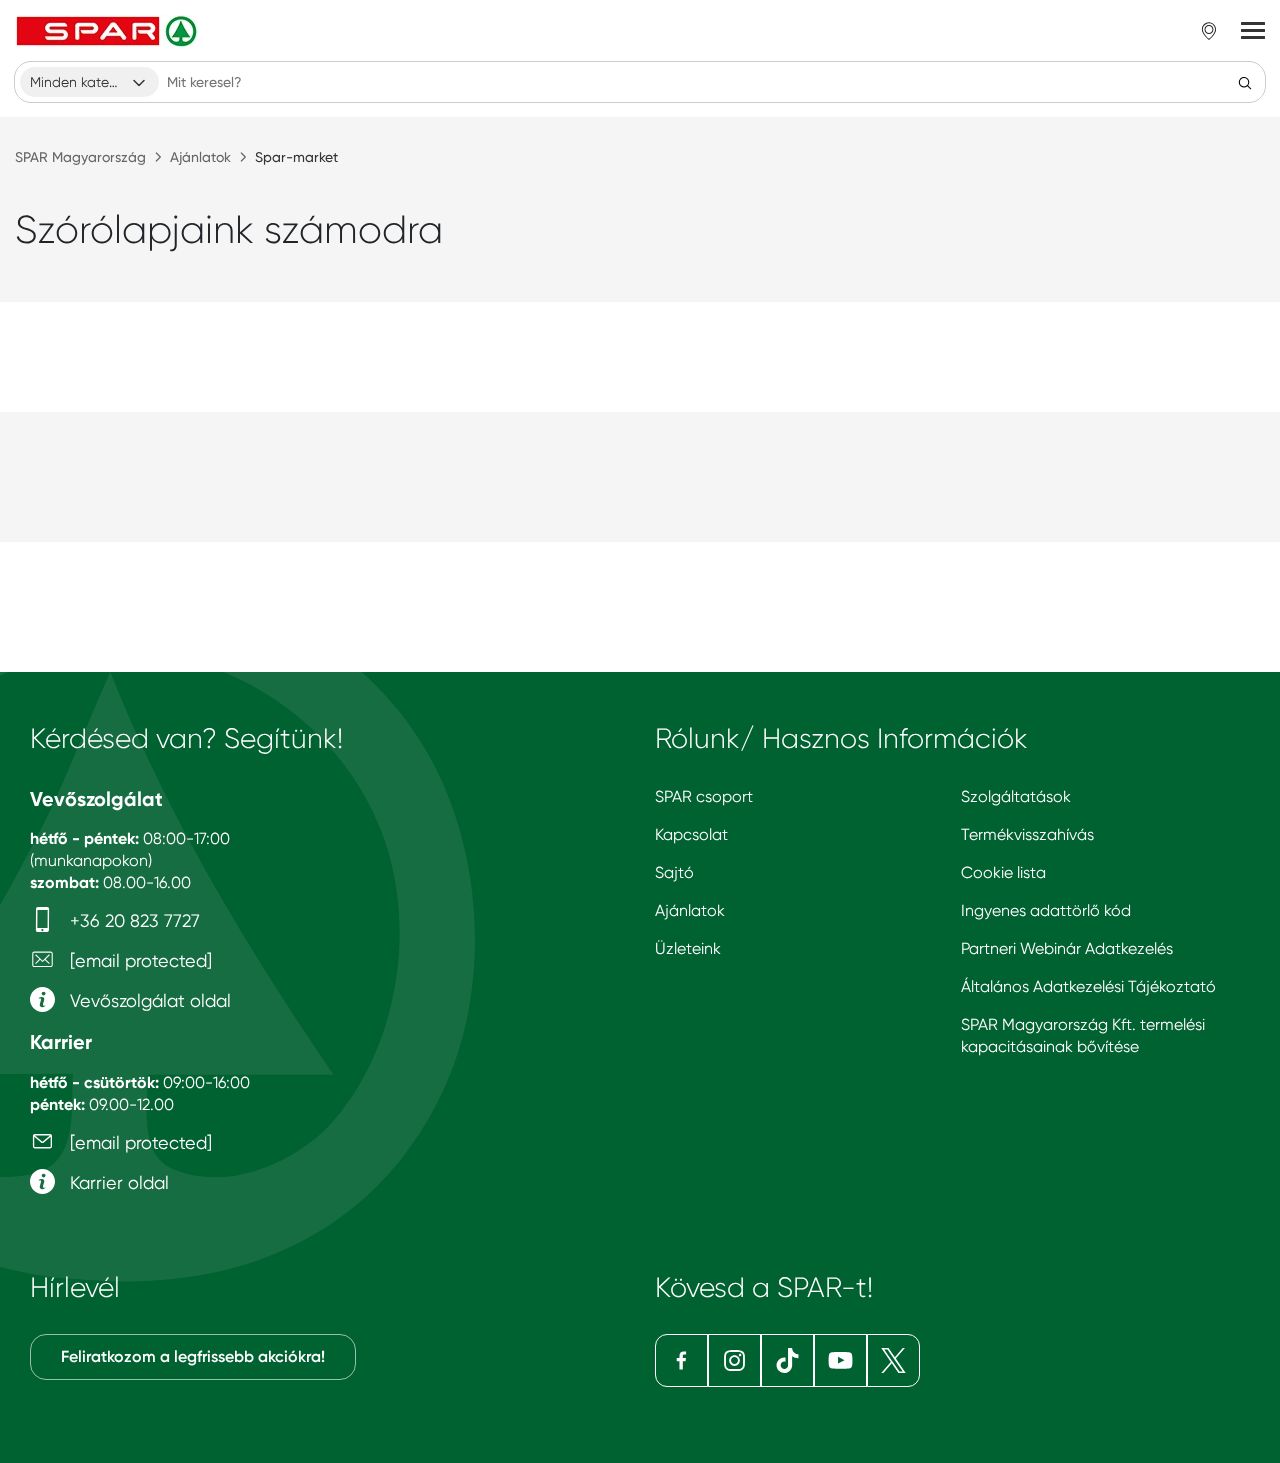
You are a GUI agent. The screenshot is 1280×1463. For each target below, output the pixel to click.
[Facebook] (681, 1360)
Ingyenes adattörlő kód (1046, 910)
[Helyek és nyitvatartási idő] (1209, 31)
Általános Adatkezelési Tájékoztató (1088, 986)
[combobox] (89, 82)
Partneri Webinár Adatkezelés (1067, 948)
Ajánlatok (200, 157)
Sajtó (674, 872)
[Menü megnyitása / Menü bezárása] (1253, 31)
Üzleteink (688, 948)
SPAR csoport (704, 796)
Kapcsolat (691, 834)
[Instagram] (734, 1360)
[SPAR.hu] (109, 31)
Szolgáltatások (1016, 796)
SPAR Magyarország (80, 157)
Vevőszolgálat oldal (148, 1000)
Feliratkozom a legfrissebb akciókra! (193, 1356)
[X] (893, 1360)
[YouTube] (840, 1360)
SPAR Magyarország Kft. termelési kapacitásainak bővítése (1083, 1035)
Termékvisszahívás (1027, 834)
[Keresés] (1245, 82)
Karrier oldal (117, 1182)
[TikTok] (787, 1360)
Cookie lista (1003, 872)
